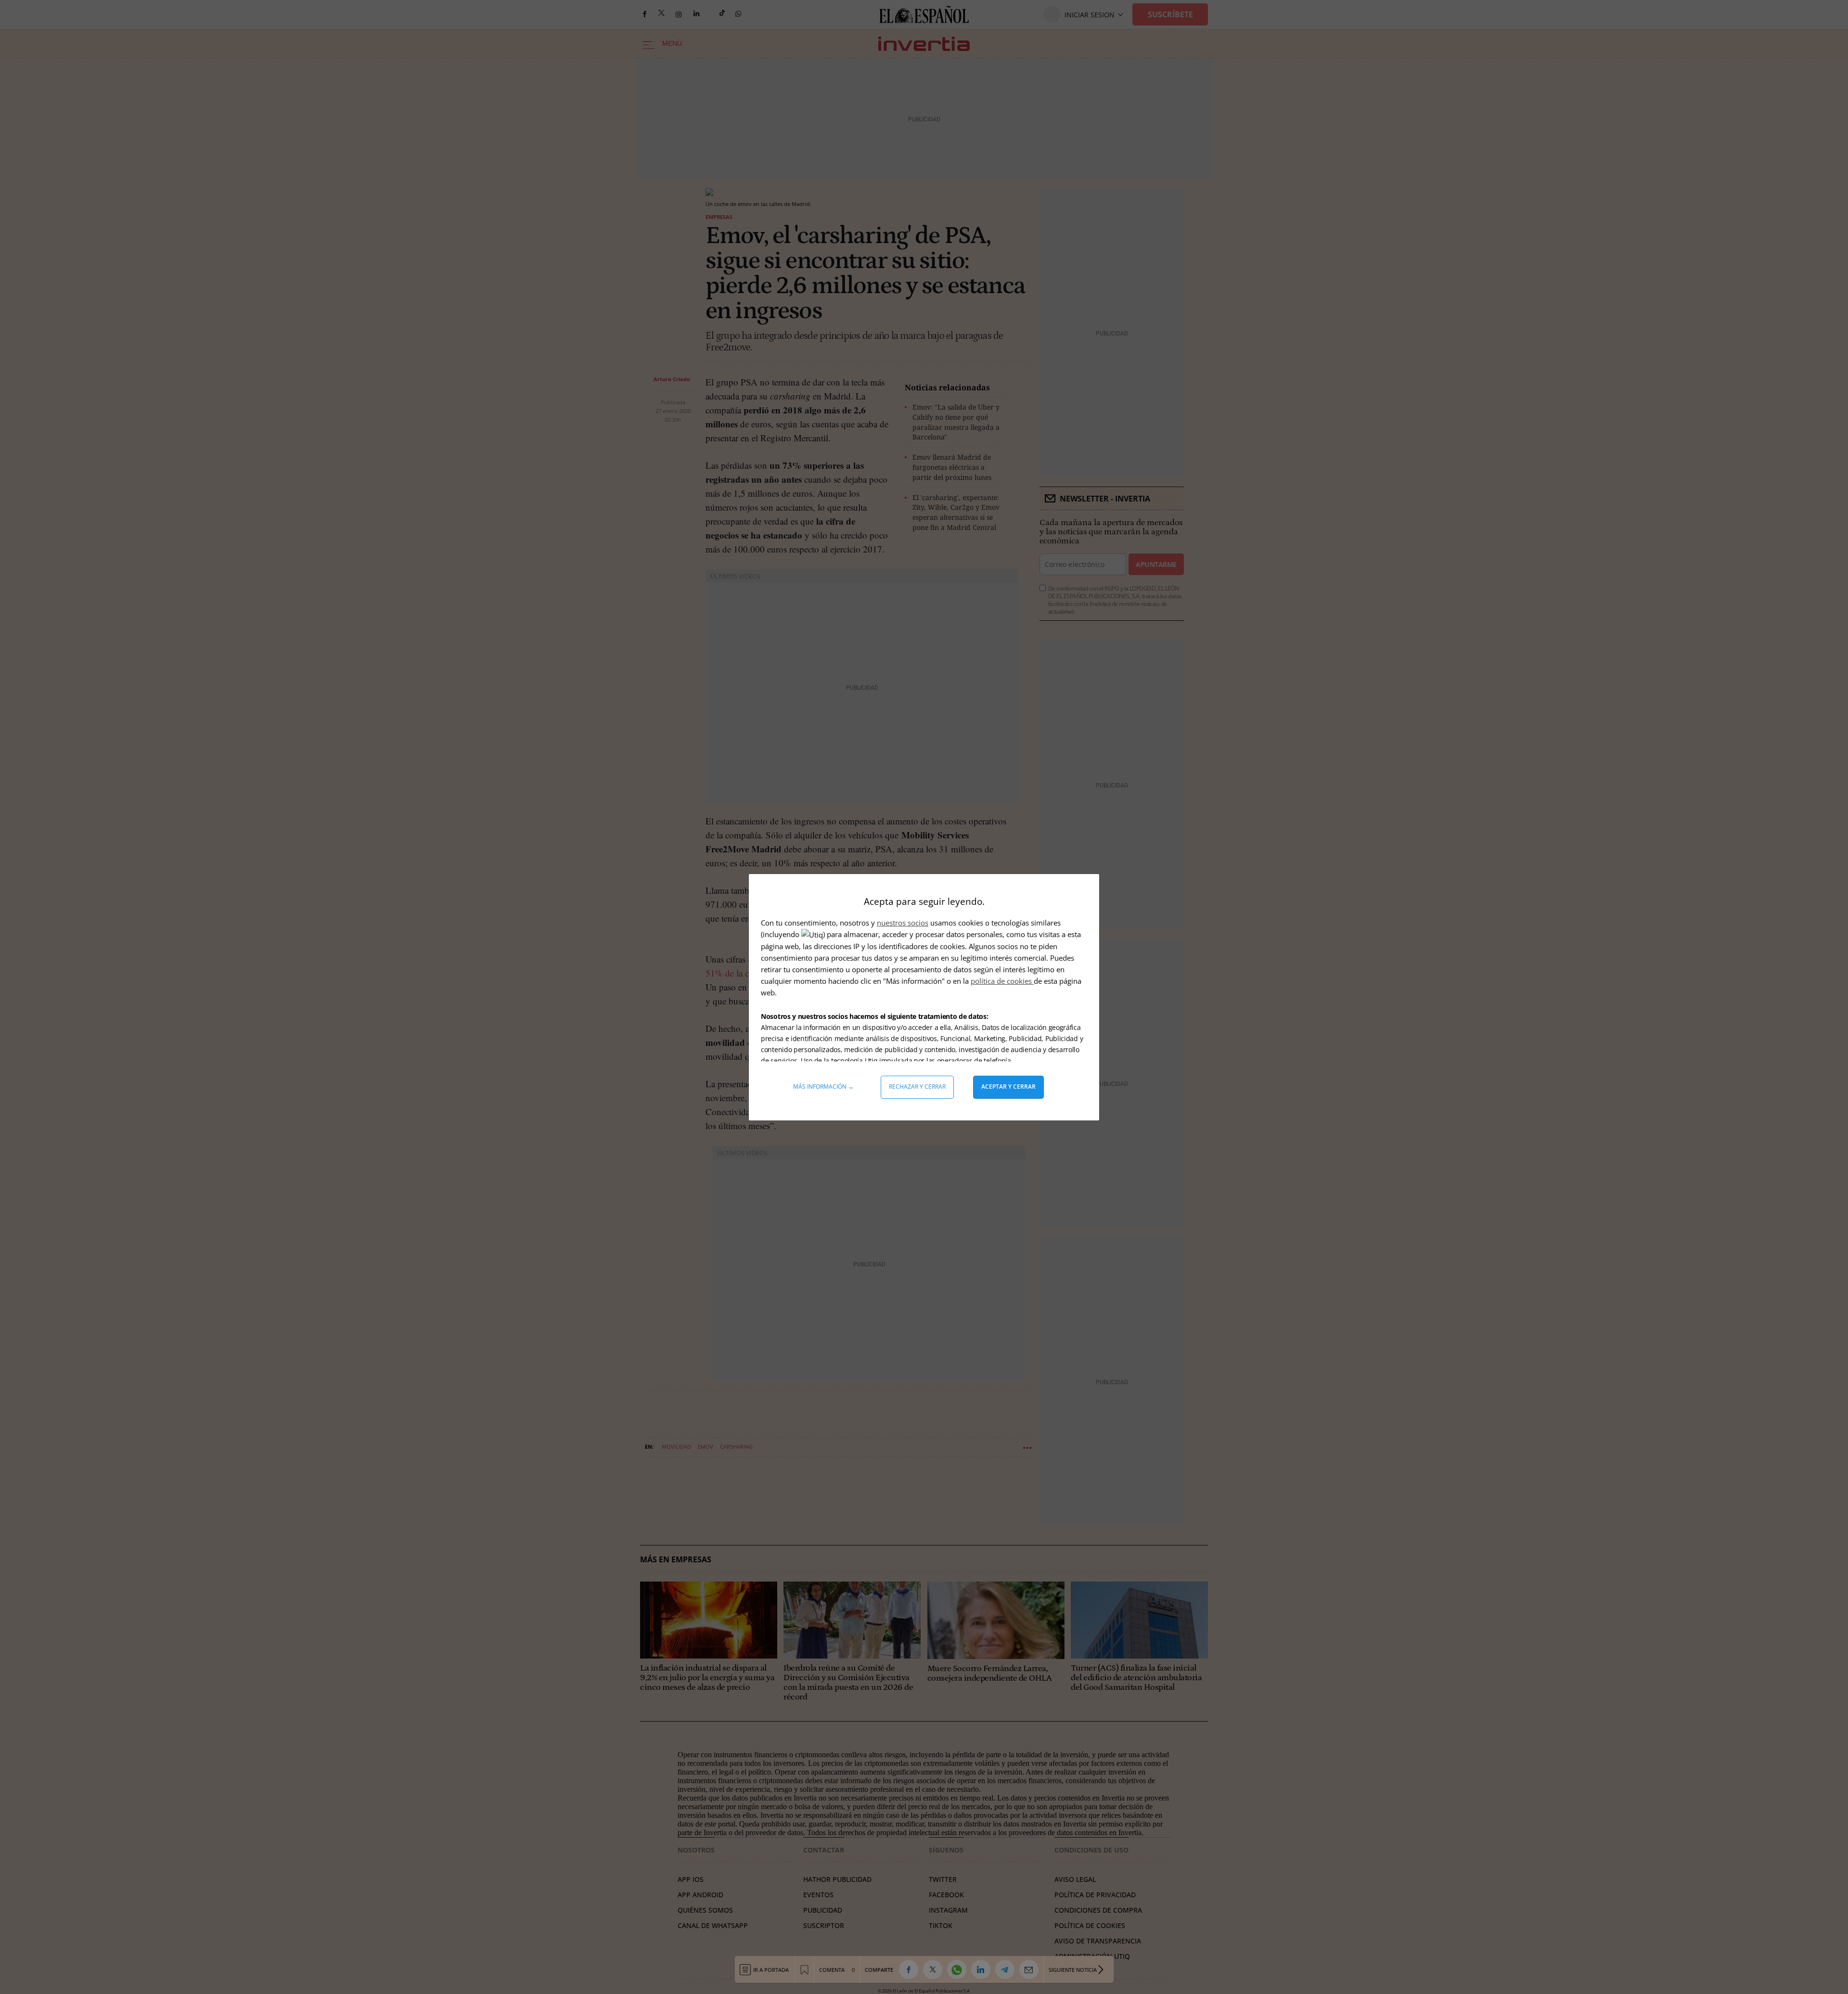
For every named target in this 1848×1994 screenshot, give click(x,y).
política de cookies (1002, 981)
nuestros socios (903, 923)
